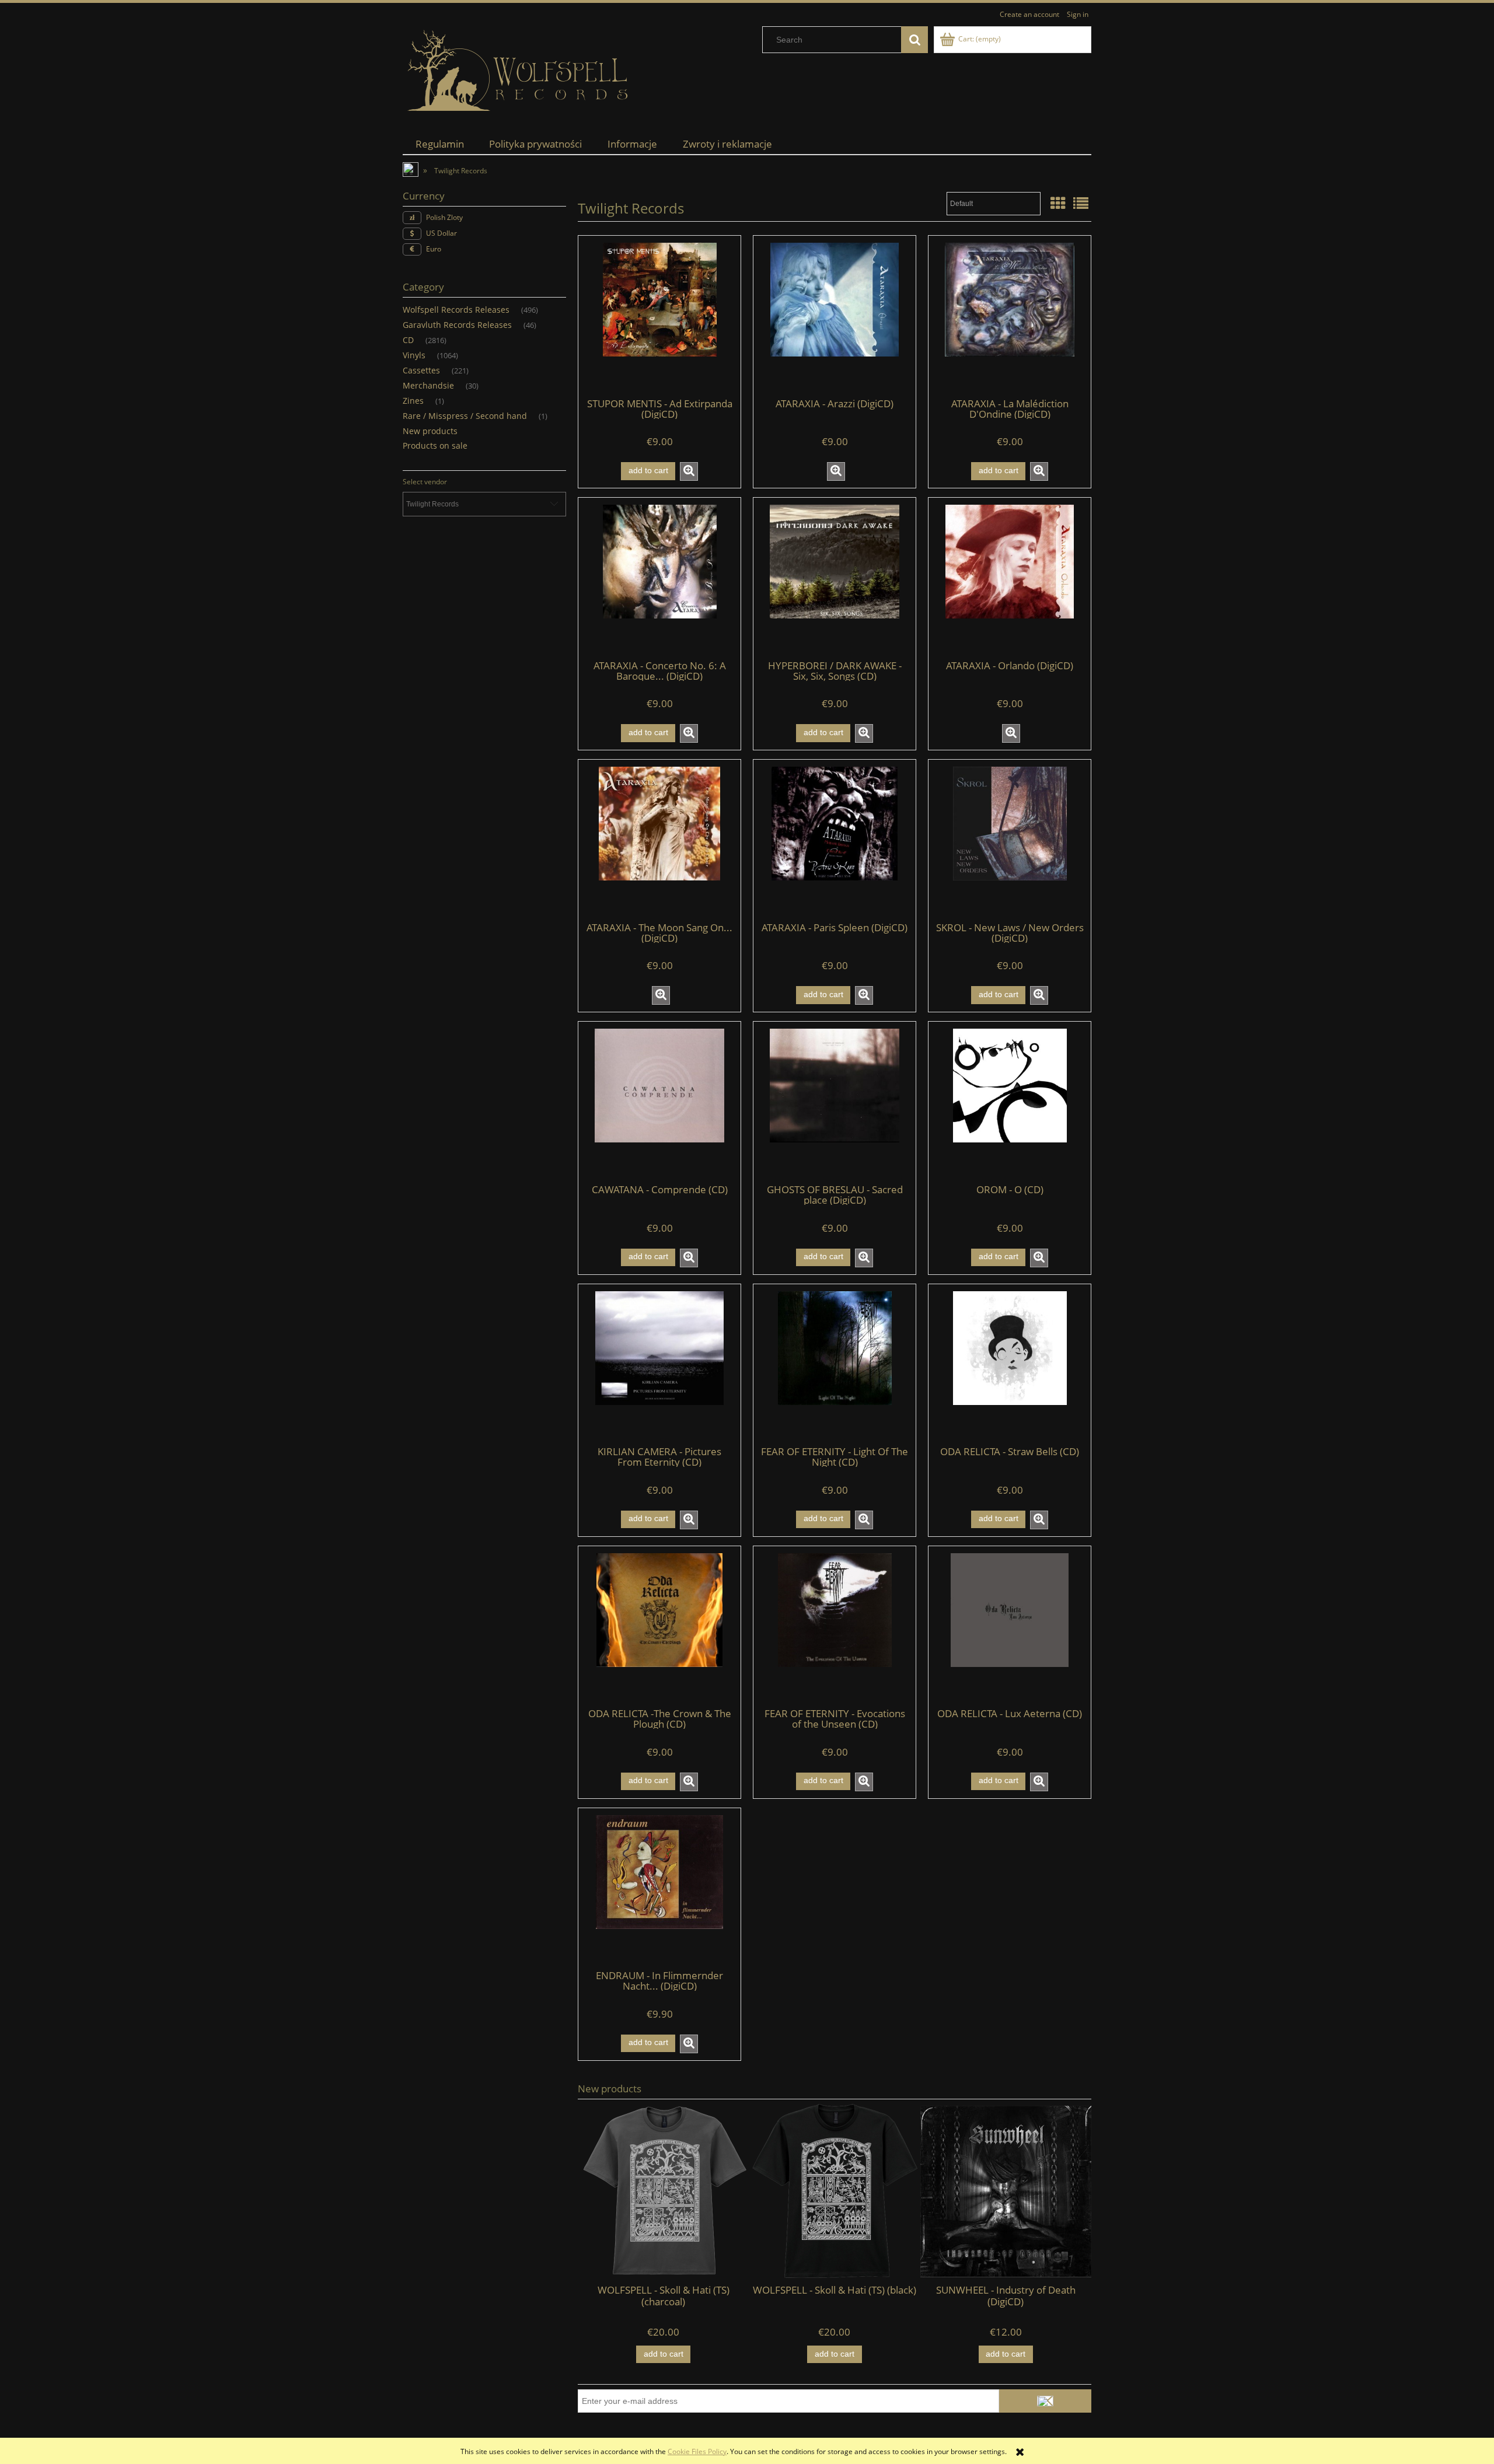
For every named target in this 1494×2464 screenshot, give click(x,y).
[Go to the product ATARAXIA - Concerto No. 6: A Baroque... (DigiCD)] (659, 578)
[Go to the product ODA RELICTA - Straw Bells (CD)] (1010, 1364)
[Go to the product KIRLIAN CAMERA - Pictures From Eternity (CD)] (659, 1364)
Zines (413, 401)
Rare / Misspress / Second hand (465, 416)
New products (430, 431)
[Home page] (519, 71)
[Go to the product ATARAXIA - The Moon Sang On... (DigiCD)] (659, 840)
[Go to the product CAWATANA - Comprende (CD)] (659, 1102)
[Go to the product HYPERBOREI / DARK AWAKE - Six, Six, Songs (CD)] (835, 578)
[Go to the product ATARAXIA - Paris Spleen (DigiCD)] (835, 840)
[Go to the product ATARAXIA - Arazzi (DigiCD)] (835, 316)
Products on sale (435, 445)
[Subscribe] (1045, 2401)
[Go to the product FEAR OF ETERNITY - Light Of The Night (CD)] (835, 1364)
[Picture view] (1058, 203)
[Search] (914, 40)
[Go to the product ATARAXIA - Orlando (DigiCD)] (1010, 578)
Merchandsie (428, 385)
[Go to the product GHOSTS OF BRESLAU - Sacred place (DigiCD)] (835, 1102)
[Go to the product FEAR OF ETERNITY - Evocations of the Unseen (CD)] (835, 1626)
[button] (689, 471)
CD (408, 340)
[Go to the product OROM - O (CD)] (1010, 1102)
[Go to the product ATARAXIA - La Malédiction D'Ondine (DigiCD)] (1010, 316)
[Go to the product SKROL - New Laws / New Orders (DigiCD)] (1010, 840)
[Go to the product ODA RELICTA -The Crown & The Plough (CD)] (659, 1626)
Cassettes (421, 370)
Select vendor (425, 482)
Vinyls (414, 355)
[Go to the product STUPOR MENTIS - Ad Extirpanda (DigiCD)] (659, 316)
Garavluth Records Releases (457, 325)
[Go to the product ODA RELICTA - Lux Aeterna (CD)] (1010, 1626)
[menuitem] (440, 144)
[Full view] (1081, 203)
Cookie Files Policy (697, 2451)
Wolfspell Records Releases (456, 310)
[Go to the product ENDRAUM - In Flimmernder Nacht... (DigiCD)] (659, 1888)
